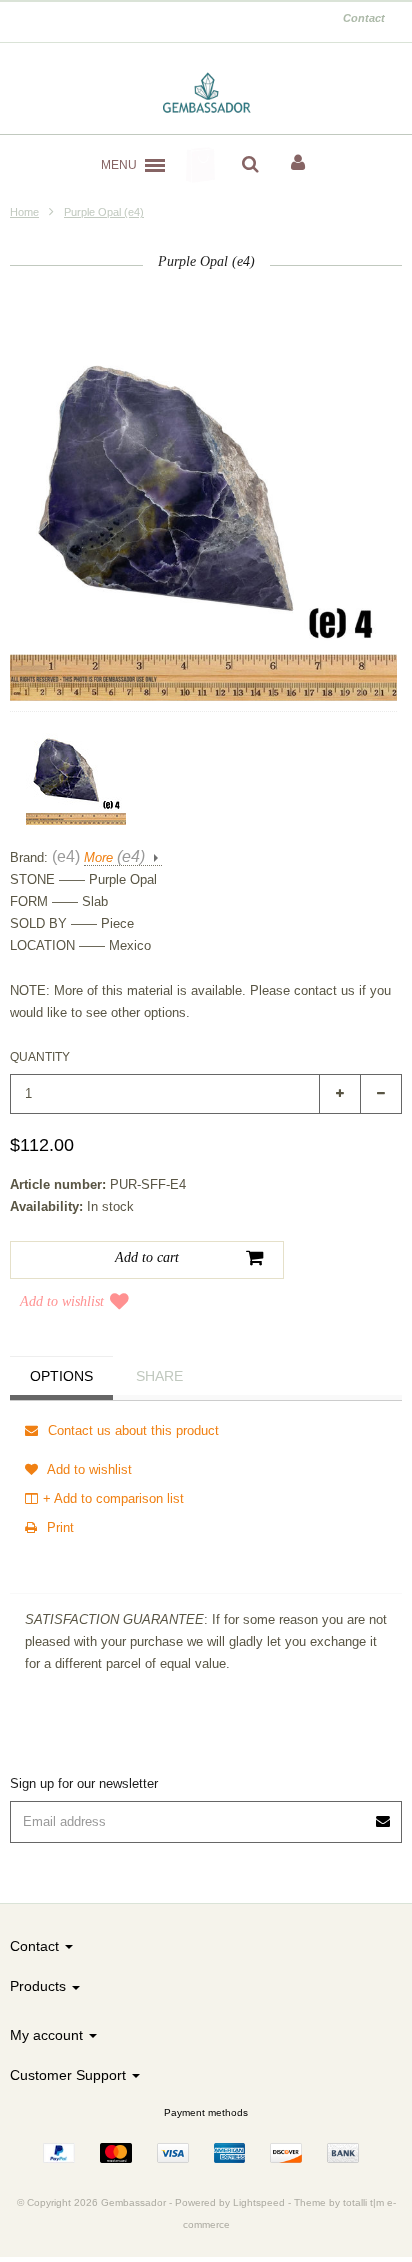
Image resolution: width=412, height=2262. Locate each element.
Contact (364, 18)
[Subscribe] (384, 1814)
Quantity (40, 1057)
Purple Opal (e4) (104, 212)
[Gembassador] (206, 94)
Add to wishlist (62, 1301)
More (114, 857)
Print (58, 1527)
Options (61, 1376)
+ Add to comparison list (113, 1498)
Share (159, 1376)
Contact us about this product (131, 1430)
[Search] (250, 165)
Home (24, 212)
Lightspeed (259, 2202)
